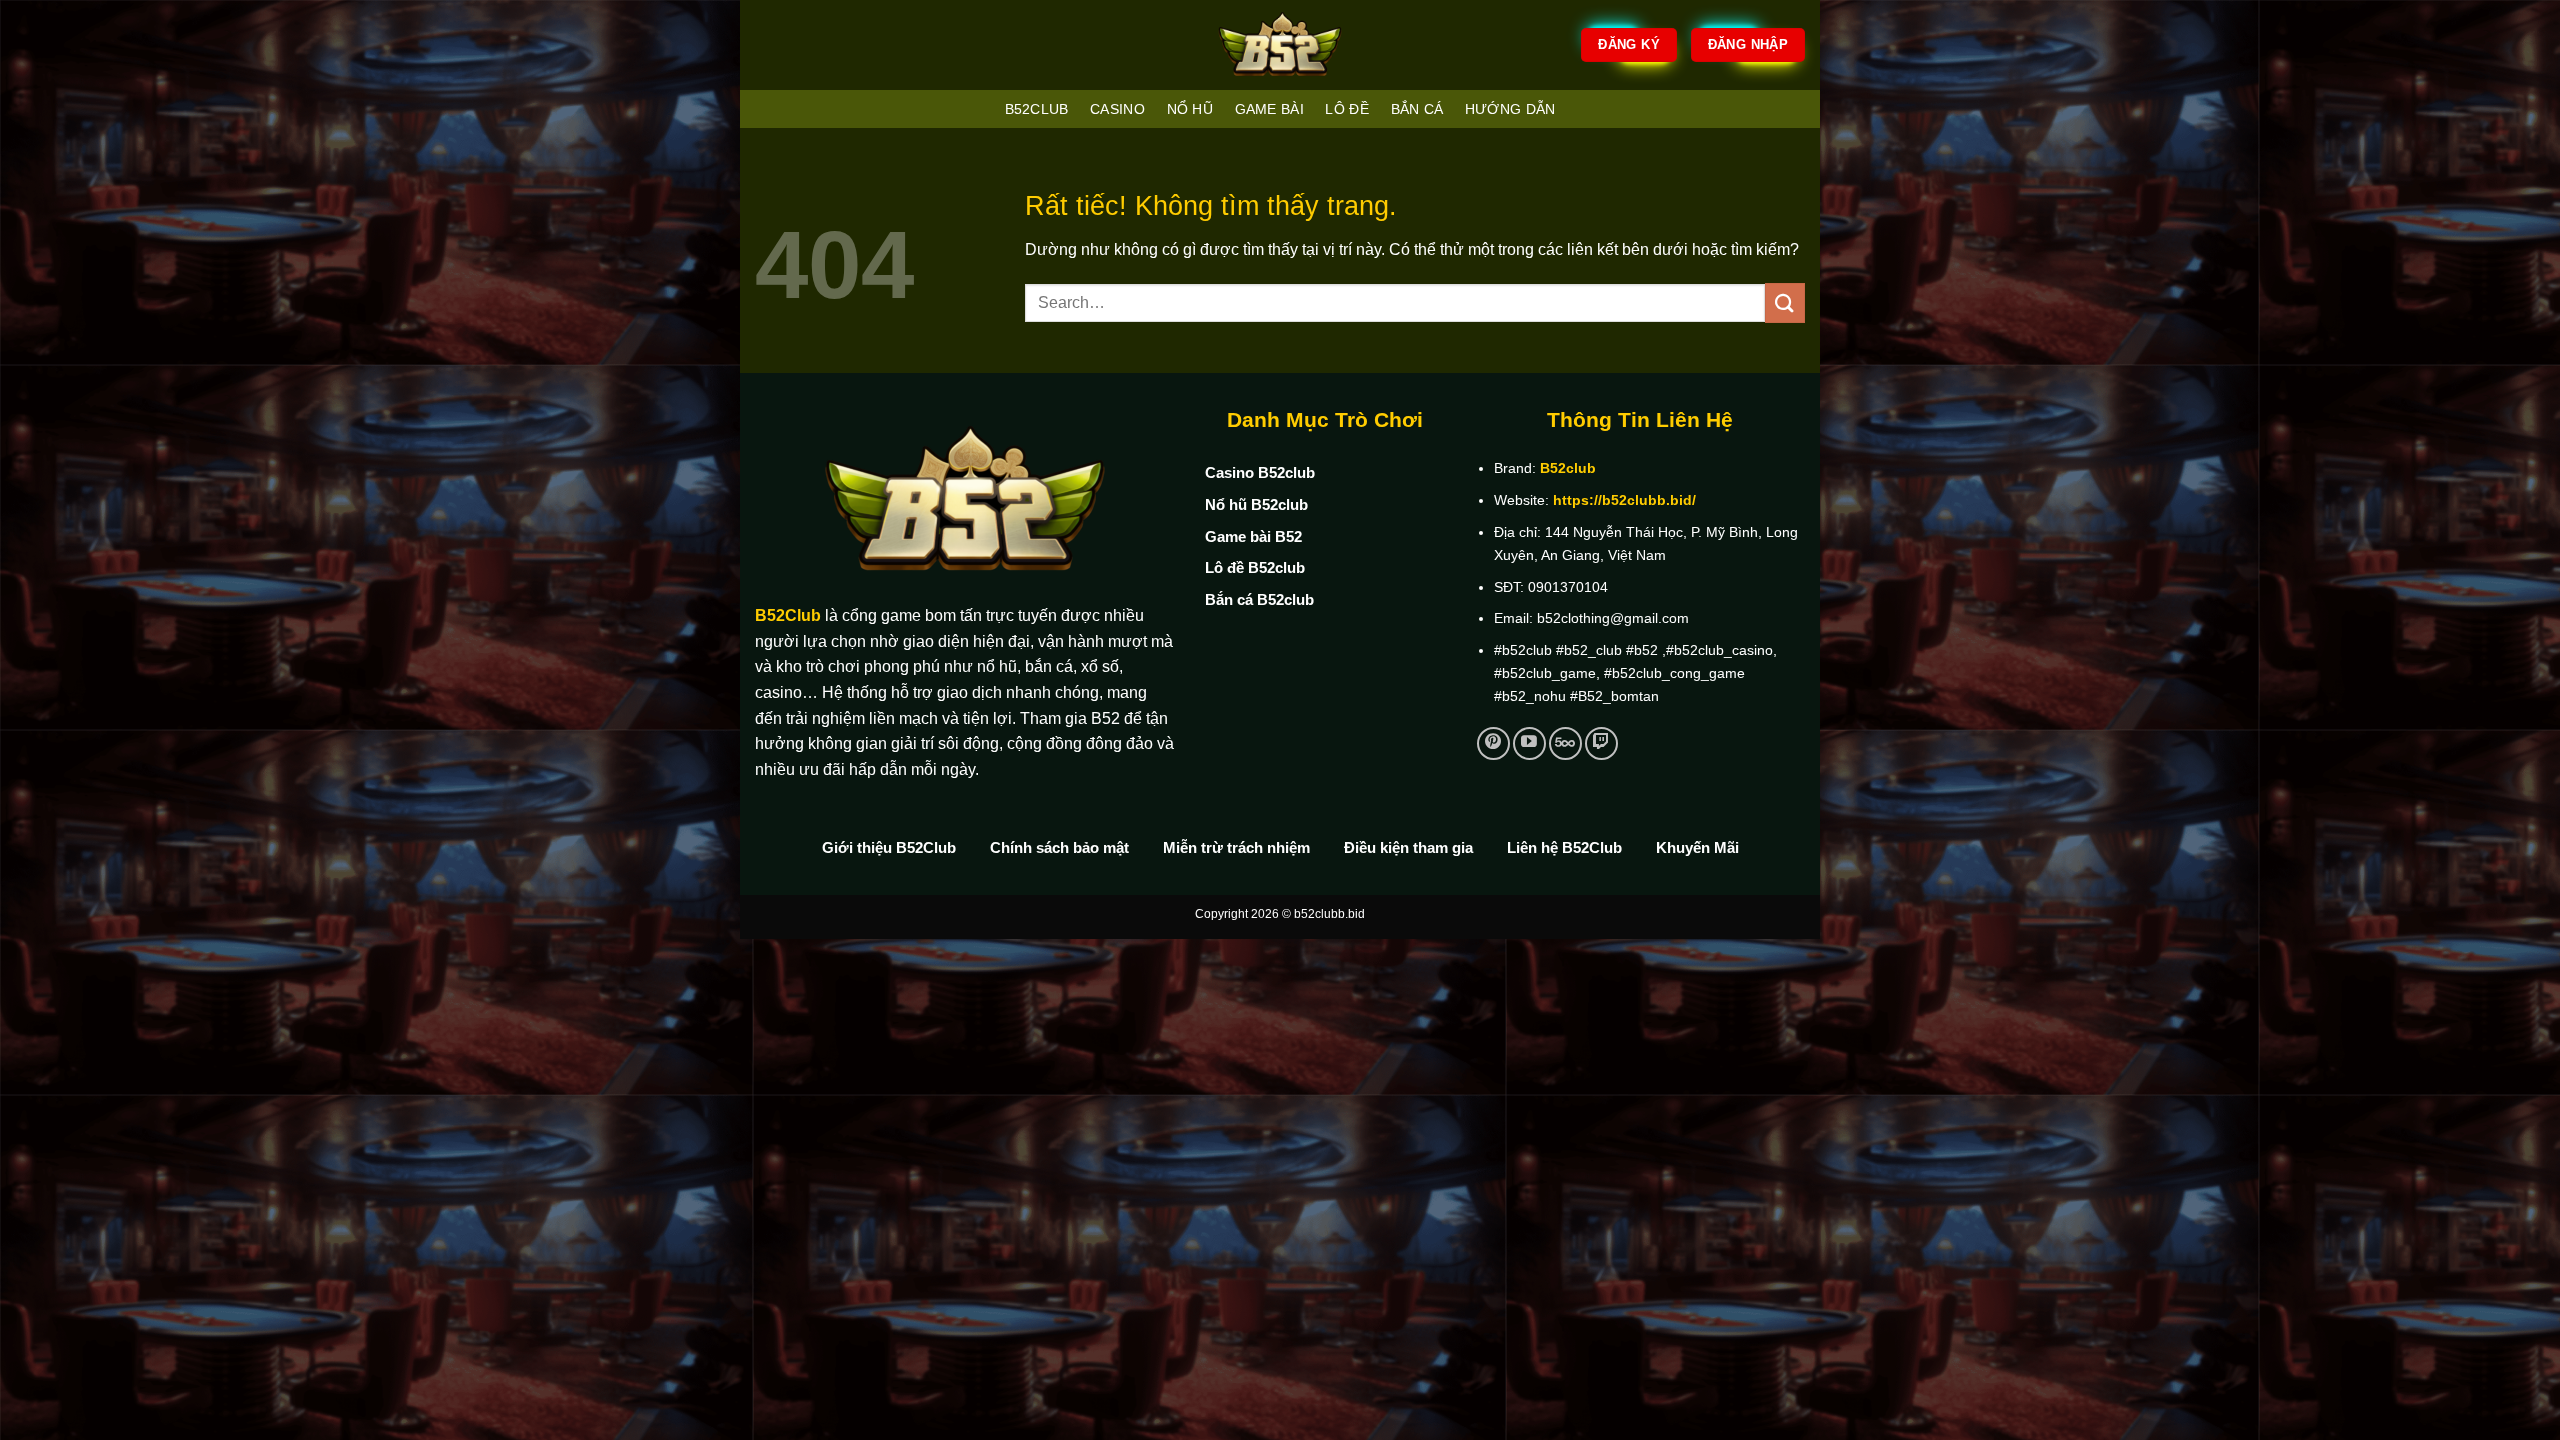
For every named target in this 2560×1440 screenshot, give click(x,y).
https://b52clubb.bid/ (1624, 500)
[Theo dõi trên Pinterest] (1493, 743)
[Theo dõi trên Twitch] (1601, 743)
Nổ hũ (1190, 109)
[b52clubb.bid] (1280, 45)
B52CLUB (1037, 109)
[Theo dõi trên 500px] (1565, 743)
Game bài (1269, 109)
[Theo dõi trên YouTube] (1529, 743)
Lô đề (1346, 109)
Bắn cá (1417, 109)
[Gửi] (1785, 302)
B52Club (788, 615)
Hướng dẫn (1510, 109)
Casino (1117, 109)
